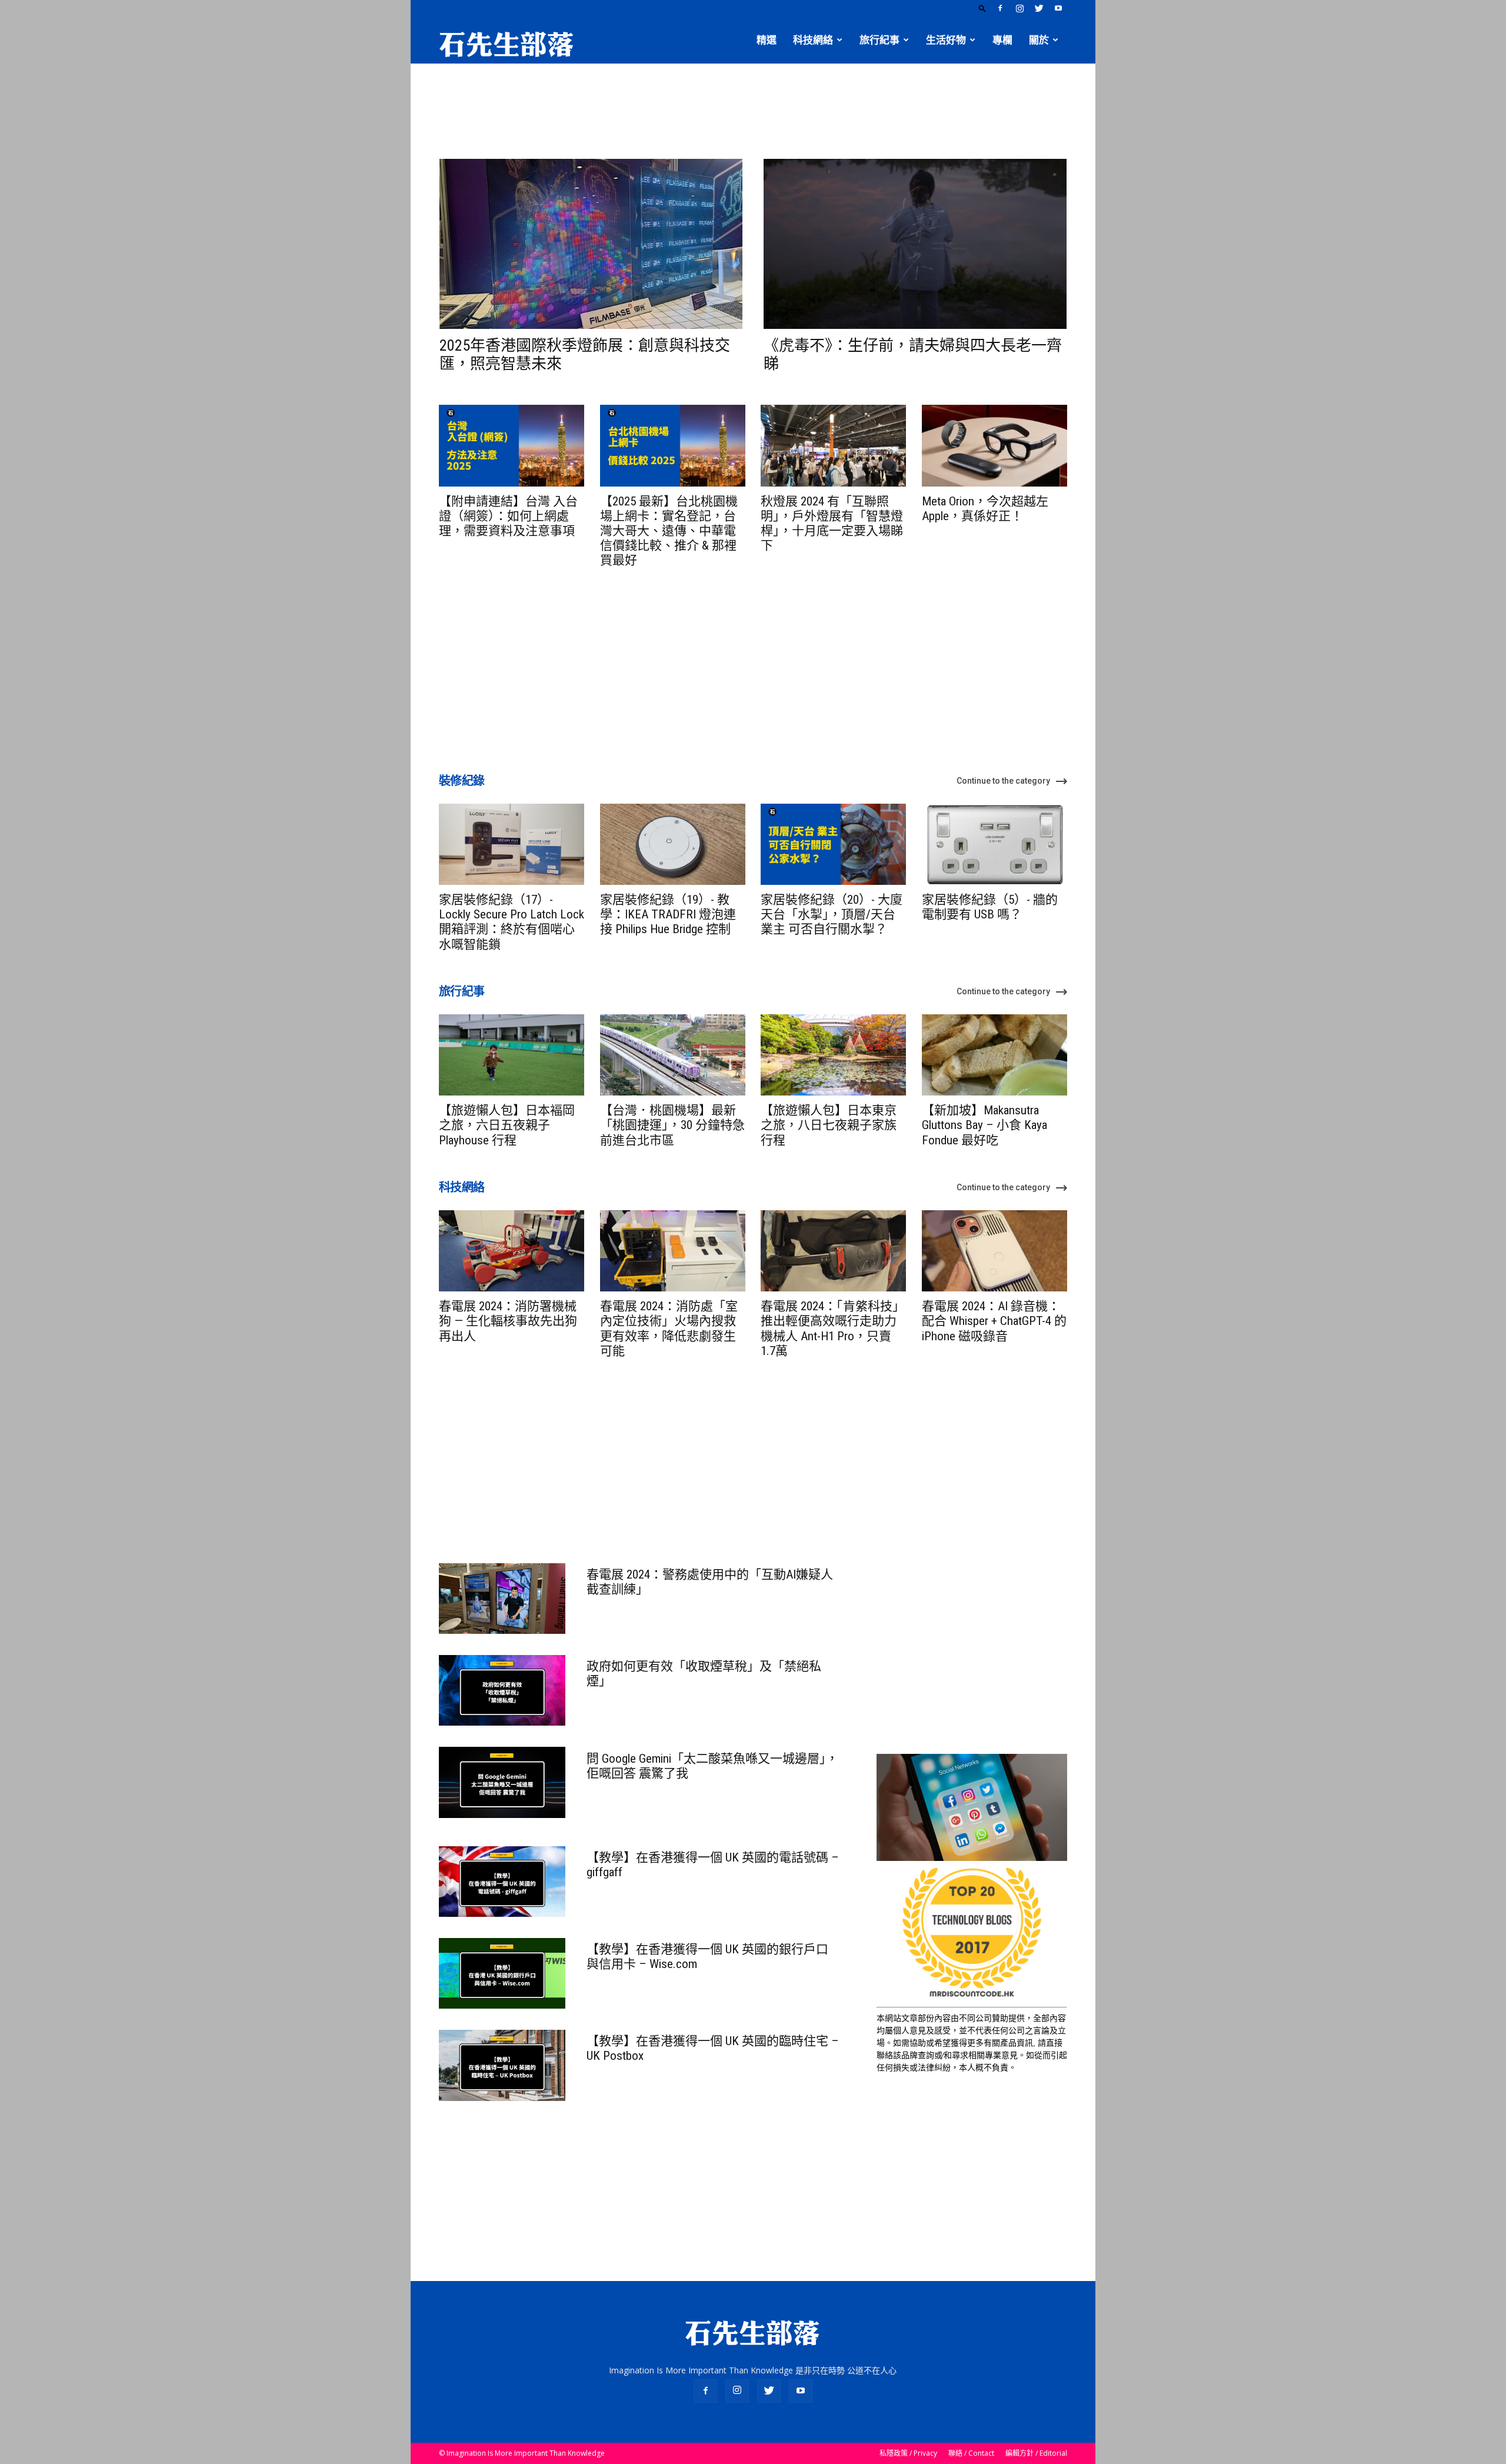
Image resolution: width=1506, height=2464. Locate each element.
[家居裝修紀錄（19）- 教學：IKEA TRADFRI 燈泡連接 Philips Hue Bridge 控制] (673, 844)
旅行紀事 (879, 40)
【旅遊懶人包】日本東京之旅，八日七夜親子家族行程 (829, 1125)
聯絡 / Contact (971, 2453)
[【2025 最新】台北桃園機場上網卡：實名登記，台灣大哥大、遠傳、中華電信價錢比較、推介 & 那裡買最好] (673, 445)
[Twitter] (1039, 8)
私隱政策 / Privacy (908, 2453)
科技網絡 (813, 40)
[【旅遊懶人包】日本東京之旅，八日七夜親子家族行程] (833, 1055)
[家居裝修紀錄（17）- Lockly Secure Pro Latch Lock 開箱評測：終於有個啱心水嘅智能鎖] (512, 844)
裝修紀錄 (462, 781)
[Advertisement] (753, 104)
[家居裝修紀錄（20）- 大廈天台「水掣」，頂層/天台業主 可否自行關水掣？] (833, 844)
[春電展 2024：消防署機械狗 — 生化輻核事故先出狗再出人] (512, 1251)
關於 (1039, 40)
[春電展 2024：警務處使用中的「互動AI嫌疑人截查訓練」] (502, 1599)
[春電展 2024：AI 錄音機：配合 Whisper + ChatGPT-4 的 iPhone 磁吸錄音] (994, 1251)
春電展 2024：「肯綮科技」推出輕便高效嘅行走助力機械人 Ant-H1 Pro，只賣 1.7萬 (833, 1328)
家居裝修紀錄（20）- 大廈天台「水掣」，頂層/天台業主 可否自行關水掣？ (832, 914)
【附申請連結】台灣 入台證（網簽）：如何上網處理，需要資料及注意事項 (508, 516)
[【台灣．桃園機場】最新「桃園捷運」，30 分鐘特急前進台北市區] (673, 1055)
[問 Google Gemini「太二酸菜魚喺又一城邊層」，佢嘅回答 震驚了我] (502, 1782)
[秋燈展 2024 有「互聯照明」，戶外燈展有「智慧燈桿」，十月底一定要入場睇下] (833, 445)
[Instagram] (1019, 8)
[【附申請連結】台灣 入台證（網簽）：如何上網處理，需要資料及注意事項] (512, 445)
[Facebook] (1000, 8)
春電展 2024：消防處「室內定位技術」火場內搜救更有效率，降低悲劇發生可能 (669, 1328)
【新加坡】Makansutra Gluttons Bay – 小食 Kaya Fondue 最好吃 (984, 1125)
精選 (767, 40)
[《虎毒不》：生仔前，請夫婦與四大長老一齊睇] (915, 244)
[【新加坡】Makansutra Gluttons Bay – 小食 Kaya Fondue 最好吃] (994, 1055)
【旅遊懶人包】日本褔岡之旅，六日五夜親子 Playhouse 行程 (507, 1125)
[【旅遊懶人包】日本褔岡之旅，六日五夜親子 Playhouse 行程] (512, 1055)
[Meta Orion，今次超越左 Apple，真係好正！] (994, 445)
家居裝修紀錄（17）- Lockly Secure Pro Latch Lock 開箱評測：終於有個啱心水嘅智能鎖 (512, 922)
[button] (982, 8)
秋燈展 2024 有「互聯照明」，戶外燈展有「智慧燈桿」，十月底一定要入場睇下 (832, 524)
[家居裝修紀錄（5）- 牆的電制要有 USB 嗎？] (994, 844)
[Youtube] (1058, 8)
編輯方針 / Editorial (1036, 2453)
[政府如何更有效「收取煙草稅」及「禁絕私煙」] (502, 1690)
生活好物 (946, 40)
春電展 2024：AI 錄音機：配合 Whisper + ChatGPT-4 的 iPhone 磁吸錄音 (994, 1321)
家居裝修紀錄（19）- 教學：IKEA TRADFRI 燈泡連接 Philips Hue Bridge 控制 (668, 914)
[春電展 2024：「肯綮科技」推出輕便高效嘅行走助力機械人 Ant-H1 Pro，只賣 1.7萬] (833, 1251)
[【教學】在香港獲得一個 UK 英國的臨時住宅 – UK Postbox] (502, 2065)
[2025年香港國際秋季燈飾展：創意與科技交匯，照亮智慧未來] (591, 244)
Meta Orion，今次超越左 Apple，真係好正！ (985, 509)
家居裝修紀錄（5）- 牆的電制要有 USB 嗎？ (990, 907)
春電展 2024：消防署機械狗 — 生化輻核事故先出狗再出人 (508, 1321)
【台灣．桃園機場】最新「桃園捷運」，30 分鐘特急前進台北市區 (672, 1125)
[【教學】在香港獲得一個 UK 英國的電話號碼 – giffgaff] (502, 1882)
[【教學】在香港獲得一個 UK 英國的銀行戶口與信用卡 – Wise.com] (502, 1973)
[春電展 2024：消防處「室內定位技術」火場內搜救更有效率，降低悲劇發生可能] (673, 1251)
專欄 (1002, 40)
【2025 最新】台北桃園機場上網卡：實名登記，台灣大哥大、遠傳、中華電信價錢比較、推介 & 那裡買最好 (669, 531)
